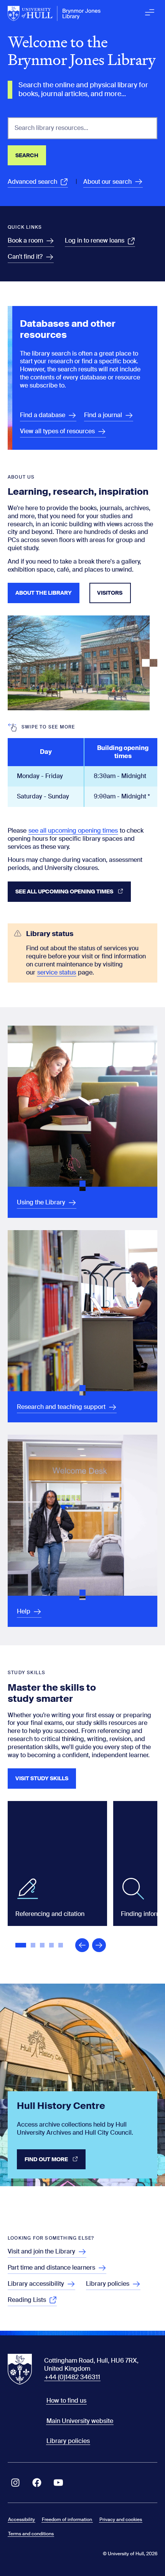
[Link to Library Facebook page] (37, 2483)
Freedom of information (67, 2519)
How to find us (66, 2401)
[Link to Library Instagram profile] (15, 2483)
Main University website (80, 2421)
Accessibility (21, 2519)
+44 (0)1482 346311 (72, 2377)
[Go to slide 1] (21, 1946)
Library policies (68, 2441)
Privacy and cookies (121, 2519)
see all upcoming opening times (73, 831)
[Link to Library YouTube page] (58, 2483)
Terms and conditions (31, 2534)
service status (57, 972)
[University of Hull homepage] (54, 13)
